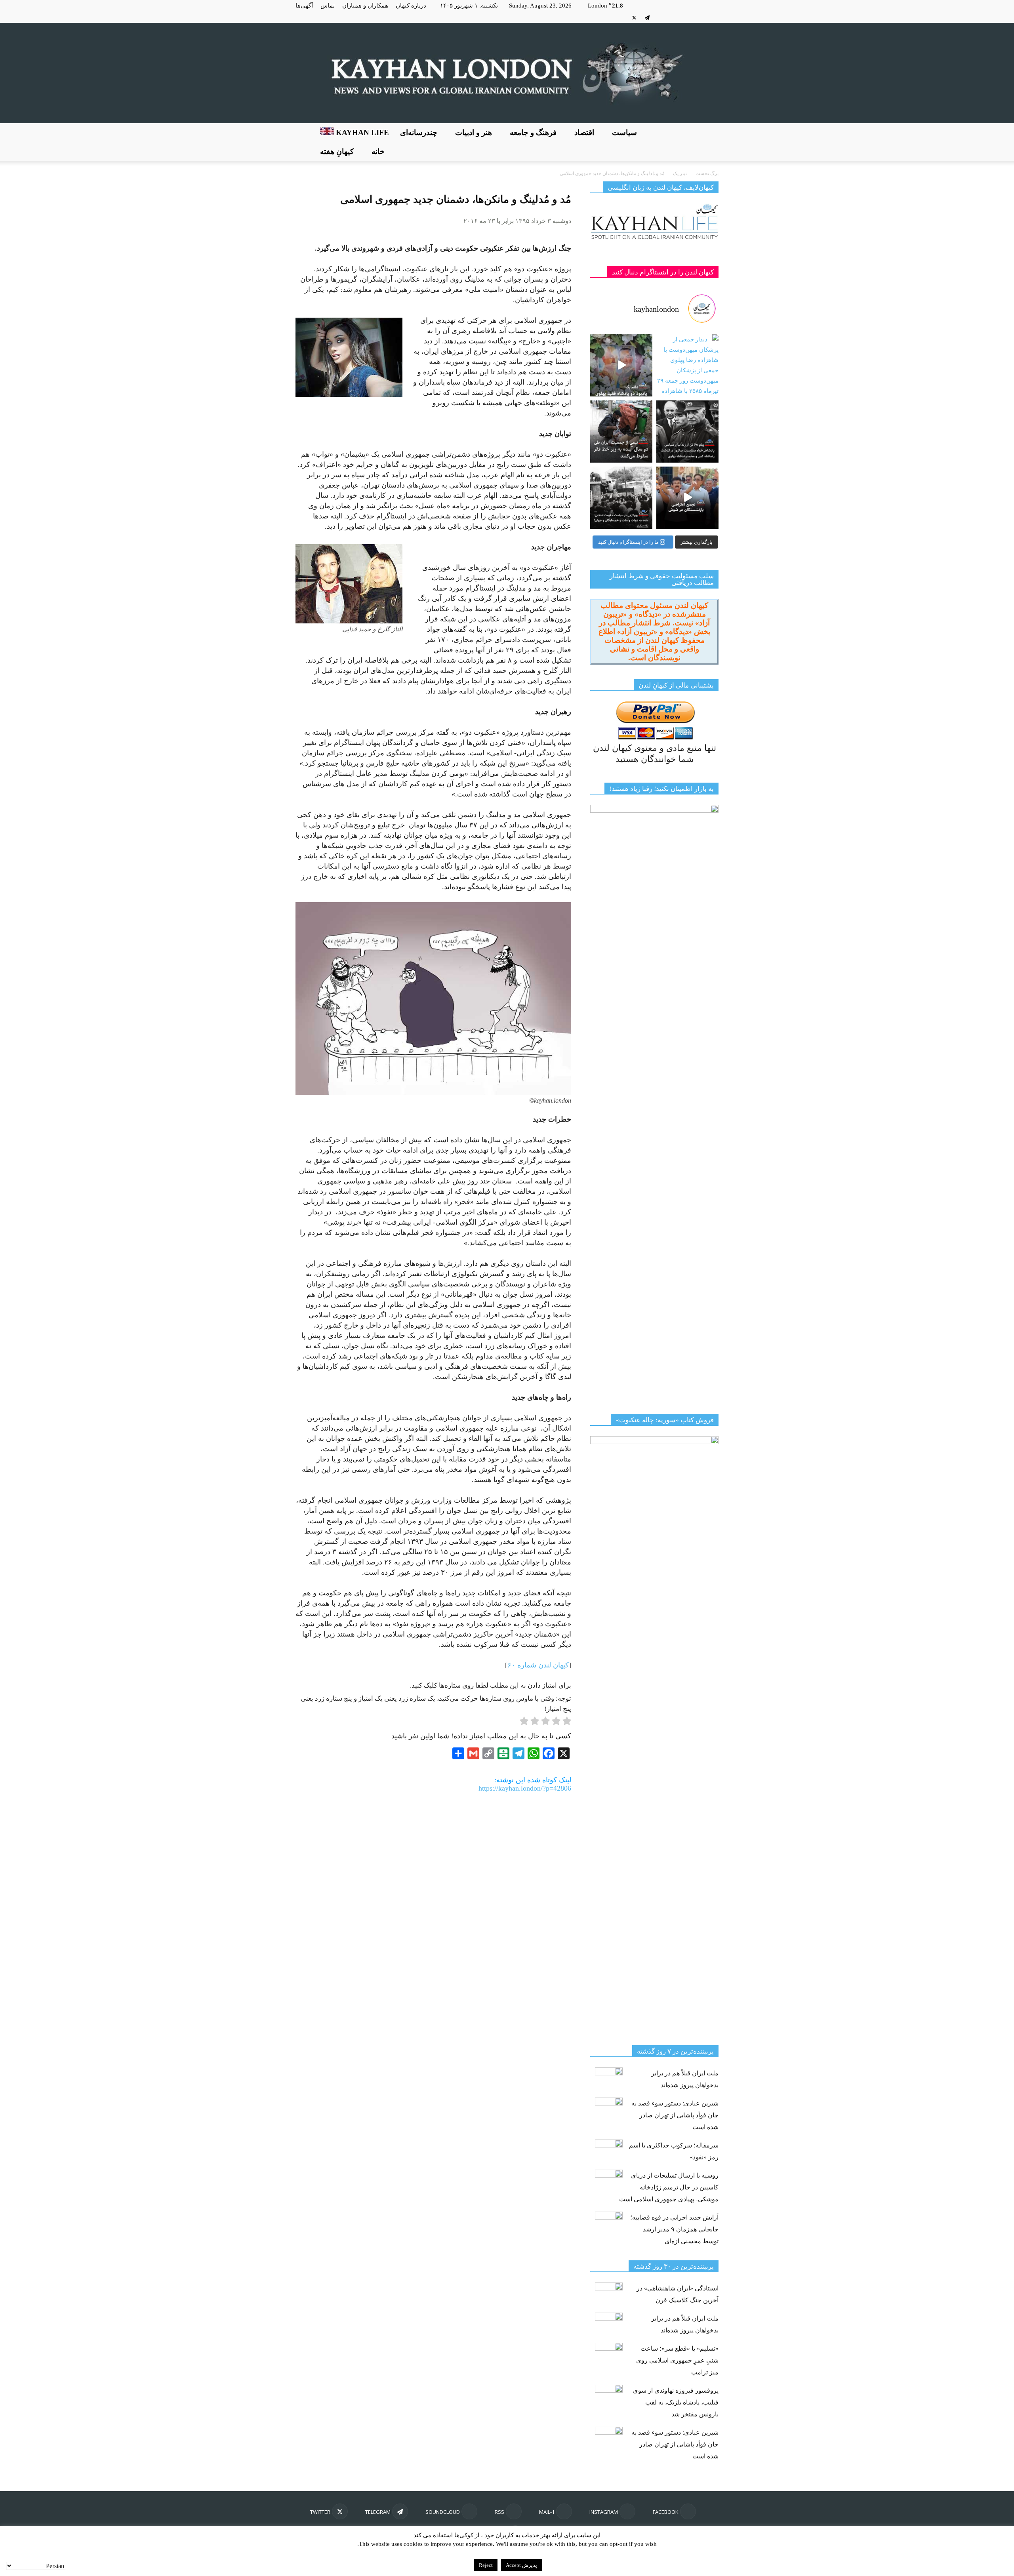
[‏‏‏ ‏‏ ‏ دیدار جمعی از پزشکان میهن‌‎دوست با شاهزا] (687, 365)
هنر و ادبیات (474, 132)
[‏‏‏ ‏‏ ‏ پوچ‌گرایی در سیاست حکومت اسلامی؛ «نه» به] (621, 498)
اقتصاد (584, 132)
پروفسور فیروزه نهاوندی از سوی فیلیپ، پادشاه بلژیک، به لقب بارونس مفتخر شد (676, 2402)
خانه (378, 151)
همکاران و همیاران (365, 6)
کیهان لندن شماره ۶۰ (538, 1665)
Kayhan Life (361, 132)
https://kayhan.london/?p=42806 (525, 1788)
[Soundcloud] (660, 17)
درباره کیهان (411, 6)
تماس (328, 6)
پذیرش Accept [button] (521, 2565)
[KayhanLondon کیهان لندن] (507, 73)
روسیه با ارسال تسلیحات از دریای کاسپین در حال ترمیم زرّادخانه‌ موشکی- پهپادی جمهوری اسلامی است (669, 2187)
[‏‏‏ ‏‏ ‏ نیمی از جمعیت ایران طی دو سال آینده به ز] (621, 432)
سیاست (624, 132)
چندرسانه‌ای (419, 132)
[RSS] (673, 17)
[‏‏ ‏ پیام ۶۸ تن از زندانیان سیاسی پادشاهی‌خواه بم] (687, 432)
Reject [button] (486, 2565)
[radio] (567, 1722)
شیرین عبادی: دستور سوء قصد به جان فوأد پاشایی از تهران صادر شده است (675, 2115)
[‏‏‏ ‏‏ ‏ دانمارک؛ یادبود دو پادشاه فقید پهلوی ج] (621, 365)
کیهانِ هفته (337, 151)
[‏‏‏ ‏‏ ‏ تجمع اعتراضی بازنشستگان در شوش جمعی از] (687, 498)
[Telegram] (647, 17)
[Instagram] (700, 17)
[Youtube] (621, 17)
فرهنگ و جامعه (533, 132)
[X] (634, 17)
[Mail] (686, 17)
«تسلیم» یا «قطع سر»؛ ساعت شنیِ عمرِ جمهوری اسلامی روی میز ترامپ (677, 2360)
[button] (709, 142)
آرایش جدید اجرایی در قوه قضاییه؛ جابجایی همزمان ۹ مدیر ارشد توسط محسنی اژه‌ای (674, 2229)
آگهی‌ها (304, 6)
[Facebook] (713, 17)
